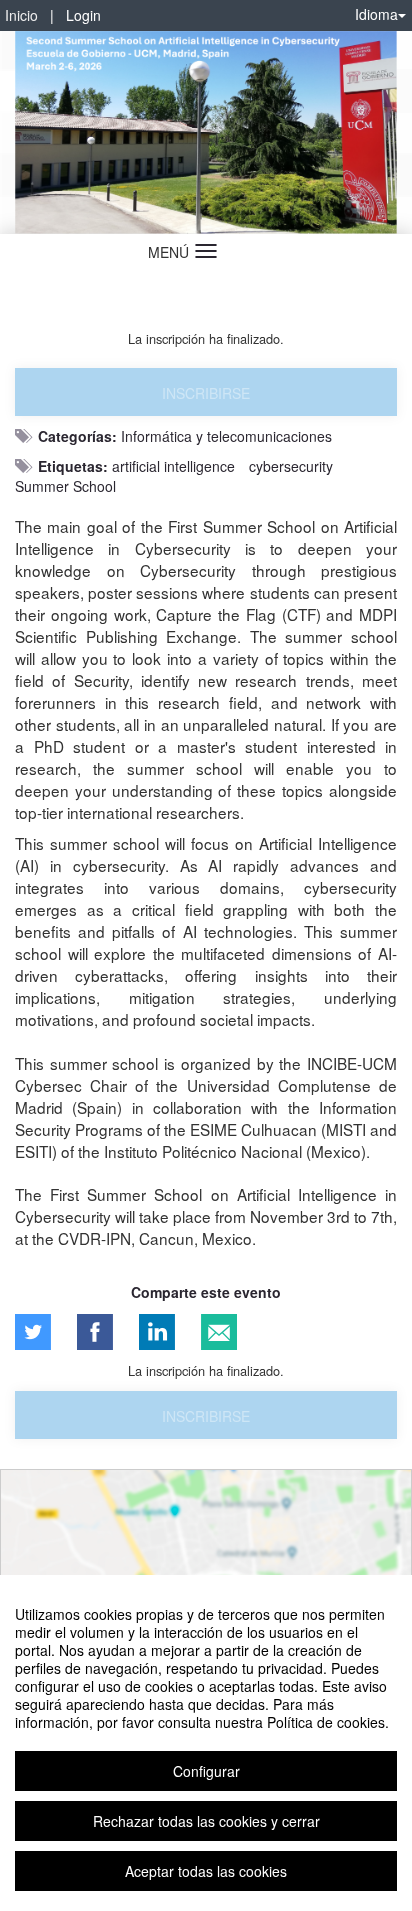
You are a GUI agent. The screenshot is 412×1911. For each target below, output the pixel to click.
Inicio (21, 15)
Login (83, 15)
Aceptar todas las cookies (206, 1871)
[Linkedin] (157, 1332)
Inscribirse (206, 393)
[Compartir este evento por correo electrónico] (219, 1332)
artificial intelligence (173, 466)
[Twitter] (33, 1332)
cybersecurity (291, 466)
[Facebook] (95, 1332)
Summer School (65, 486)
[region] (206, 1743)
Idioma (376, 14)
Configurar (206, 1771)
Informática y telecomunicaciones (226, 436)
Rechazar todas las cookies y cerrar (206, 1821)
